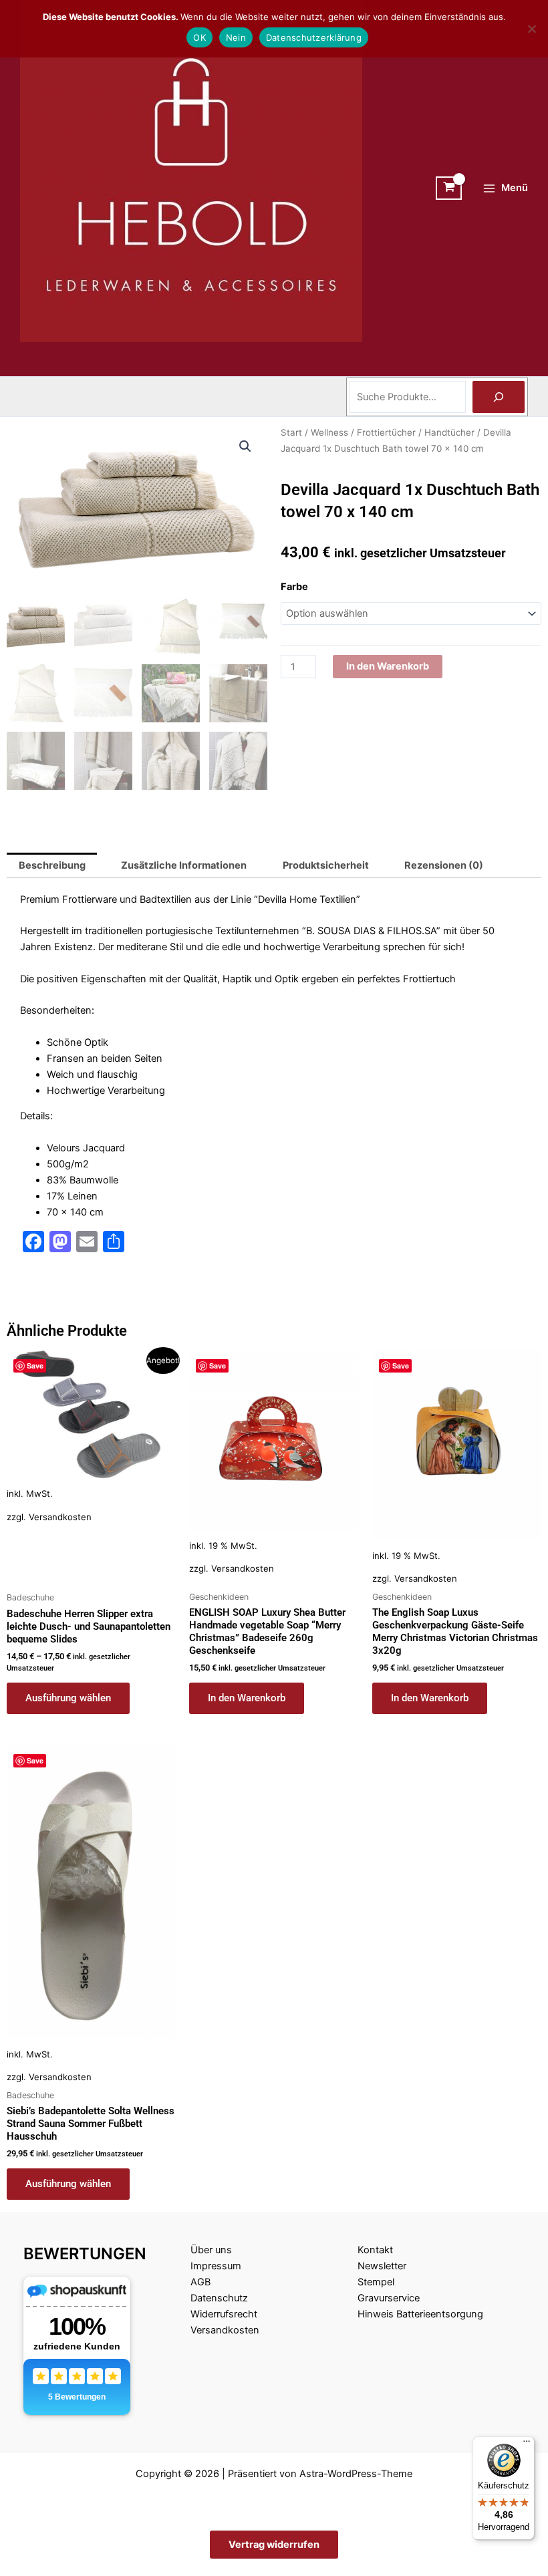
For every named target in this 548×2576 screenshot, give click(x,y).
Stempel (376, 2282)
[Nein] (531, 29)
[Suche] (499, 397)
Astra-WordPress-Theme (356, 2474)
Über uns (211, 2250)
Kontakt (375, 2250)
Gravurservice (389, 2298)
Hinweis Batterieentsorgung (420, 2314)
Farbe (294, 587)
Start (291, 432)
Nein (236, 37)
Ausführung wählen (68, 1698)
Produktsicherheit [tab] (326, 865)
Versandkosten (60, 1517)
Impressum (216, 2266)
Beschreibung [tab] (52, 865)
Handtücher (449, 432)
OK (199, 37)
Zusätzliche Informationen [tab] (184, 865)
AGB (200, 2282)
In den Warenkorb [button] (247, 1698)
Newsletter (382, 2266)
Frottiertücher (386, 432)
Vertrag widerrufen (274, 2545)
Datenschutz (219, 2298)
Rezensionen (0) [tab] (444, 865)
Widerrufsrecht (224, 2314)
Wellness (329, 432)
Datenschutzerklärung (314, 37)
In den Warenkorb (388, 666)
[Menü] (527, 2444)
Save (35, 1366)
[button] (245, 446)
